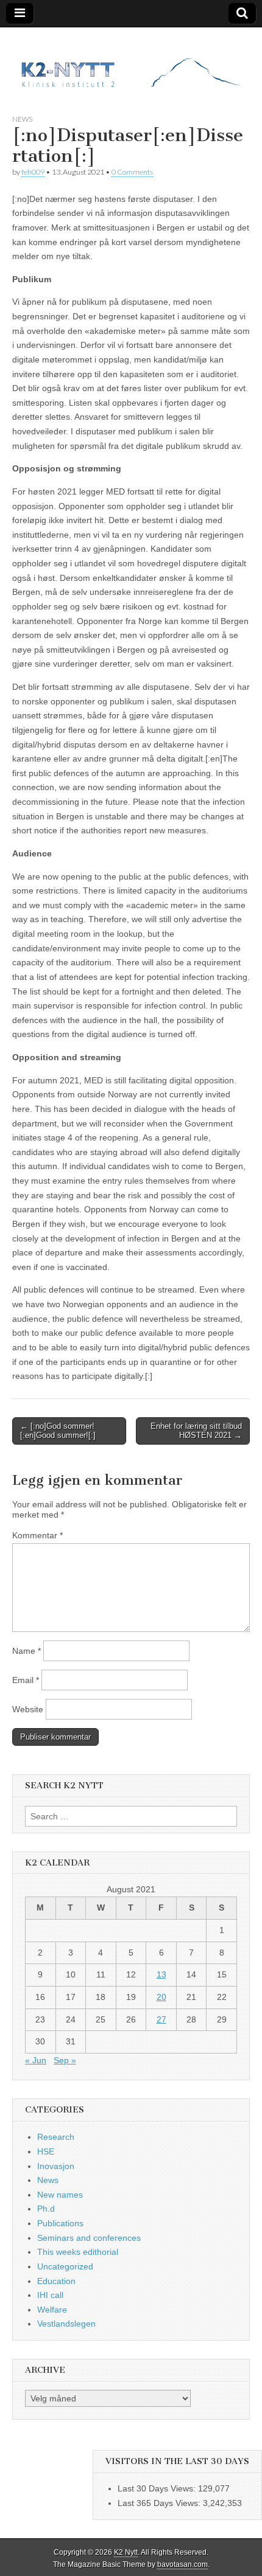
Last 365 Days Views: (160, 2503)
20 (161, 1997)
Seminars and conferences (89, 2238)
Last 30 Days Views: (158, 2488)
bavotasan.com (182, 2564)
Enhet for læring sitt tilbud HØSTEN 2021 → (196, 1431)
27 (161, 2019)
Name (27, 1651)
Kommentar (37, 1535)
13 (161, 1974)
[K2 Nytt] (131, 62)
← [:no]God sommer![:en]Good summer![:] (58, 1431)
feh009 (33, 172)
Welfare (52, 2310)
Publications (60, 2223)
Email (26, 1680)
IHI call (50, 2295)
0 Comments (132, 172)
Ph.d (46, 2209)
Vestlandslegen (66, 2324)
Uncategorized (65, 2266)
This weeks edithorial (78, 2252)
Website (28, 1709)
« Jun (36, 2060)
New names (60, 2195)
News (22, 119)
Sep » (65, 2060)
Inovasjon (56, 2166)
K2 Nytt (126, 2552)
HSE (46, 2151)
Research (56, 2137)
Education (56, 2281)
